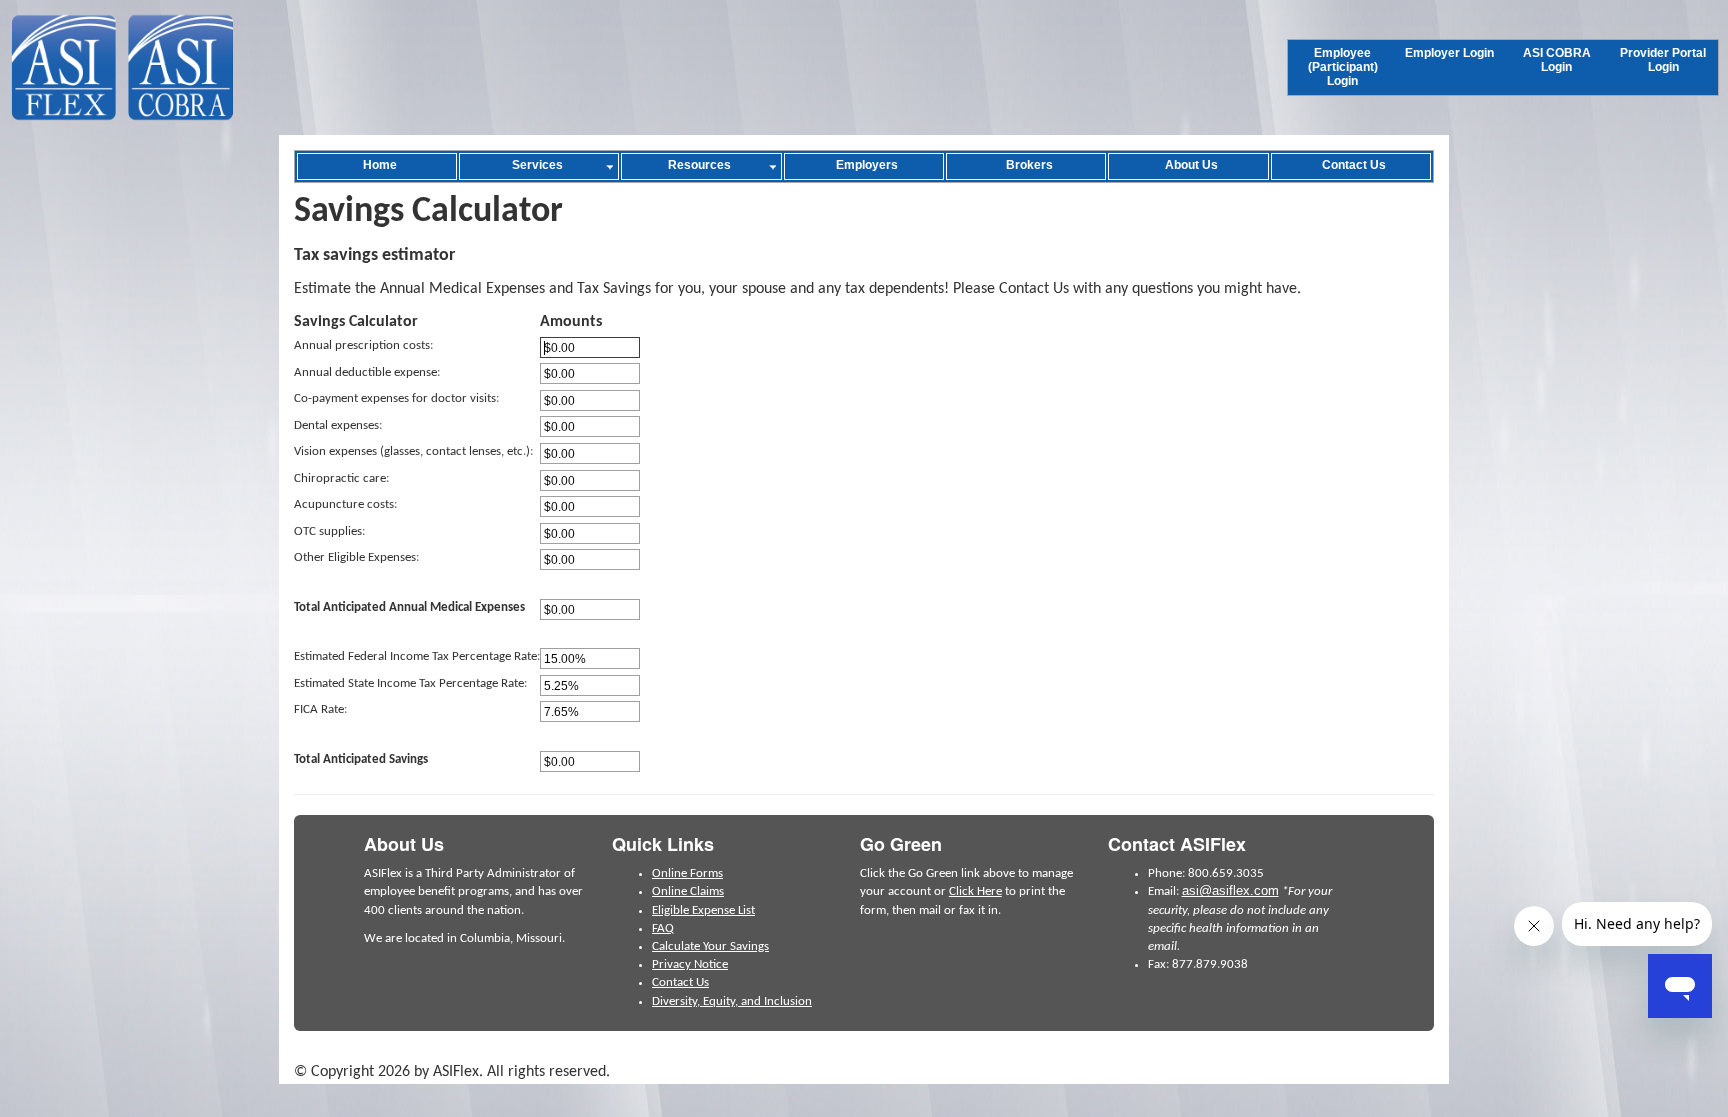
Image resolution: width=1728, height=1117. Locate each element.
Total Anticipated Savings (361, 759)
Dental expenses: (338, 425)
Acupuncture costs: (345, 504)
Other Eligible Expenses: (356, 557)
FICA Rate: (320, 709)
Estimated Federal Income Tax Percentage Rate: (417, 656)
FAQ (663, 928)
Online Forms (687, 873)
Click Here (975, 891)
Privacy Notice (690, 964)
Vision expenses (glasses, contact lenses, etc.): (413, 451)
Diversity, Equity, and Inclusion (732, 1001)
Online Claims (688, 891)
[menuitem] (1343, 67)
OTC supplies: (329, 531)
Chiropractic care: (341, 478)
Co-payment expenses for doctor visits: (396, 398)
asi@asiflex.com (1230, 890)
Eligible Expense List (703, 910)
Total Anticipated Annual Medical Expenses (409, 607)
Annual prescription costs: (363, 345)
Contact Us (680, 982)
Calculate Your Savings (710, 946)
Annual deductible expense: (367, 372)
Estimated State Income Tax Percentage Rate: (410, 683)
